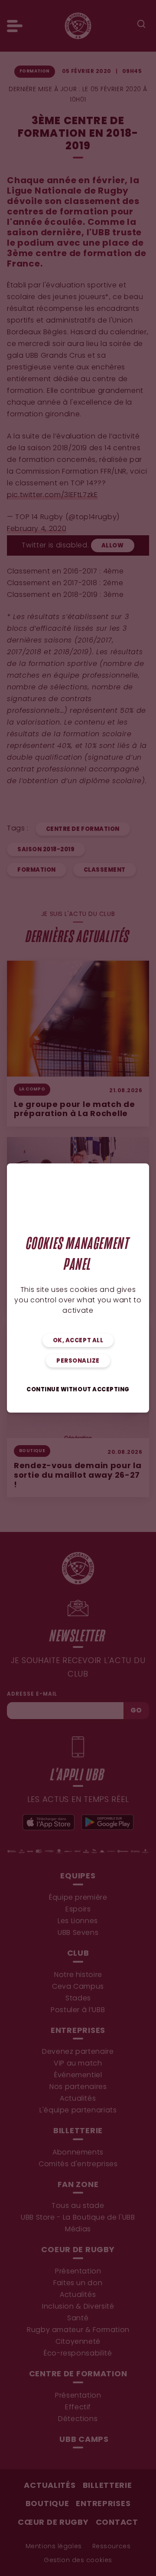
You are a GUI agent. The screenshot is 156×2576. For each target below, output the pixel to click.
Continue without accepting (78, 1390)
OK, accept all (78, 1341)
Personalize (78, 1361)
